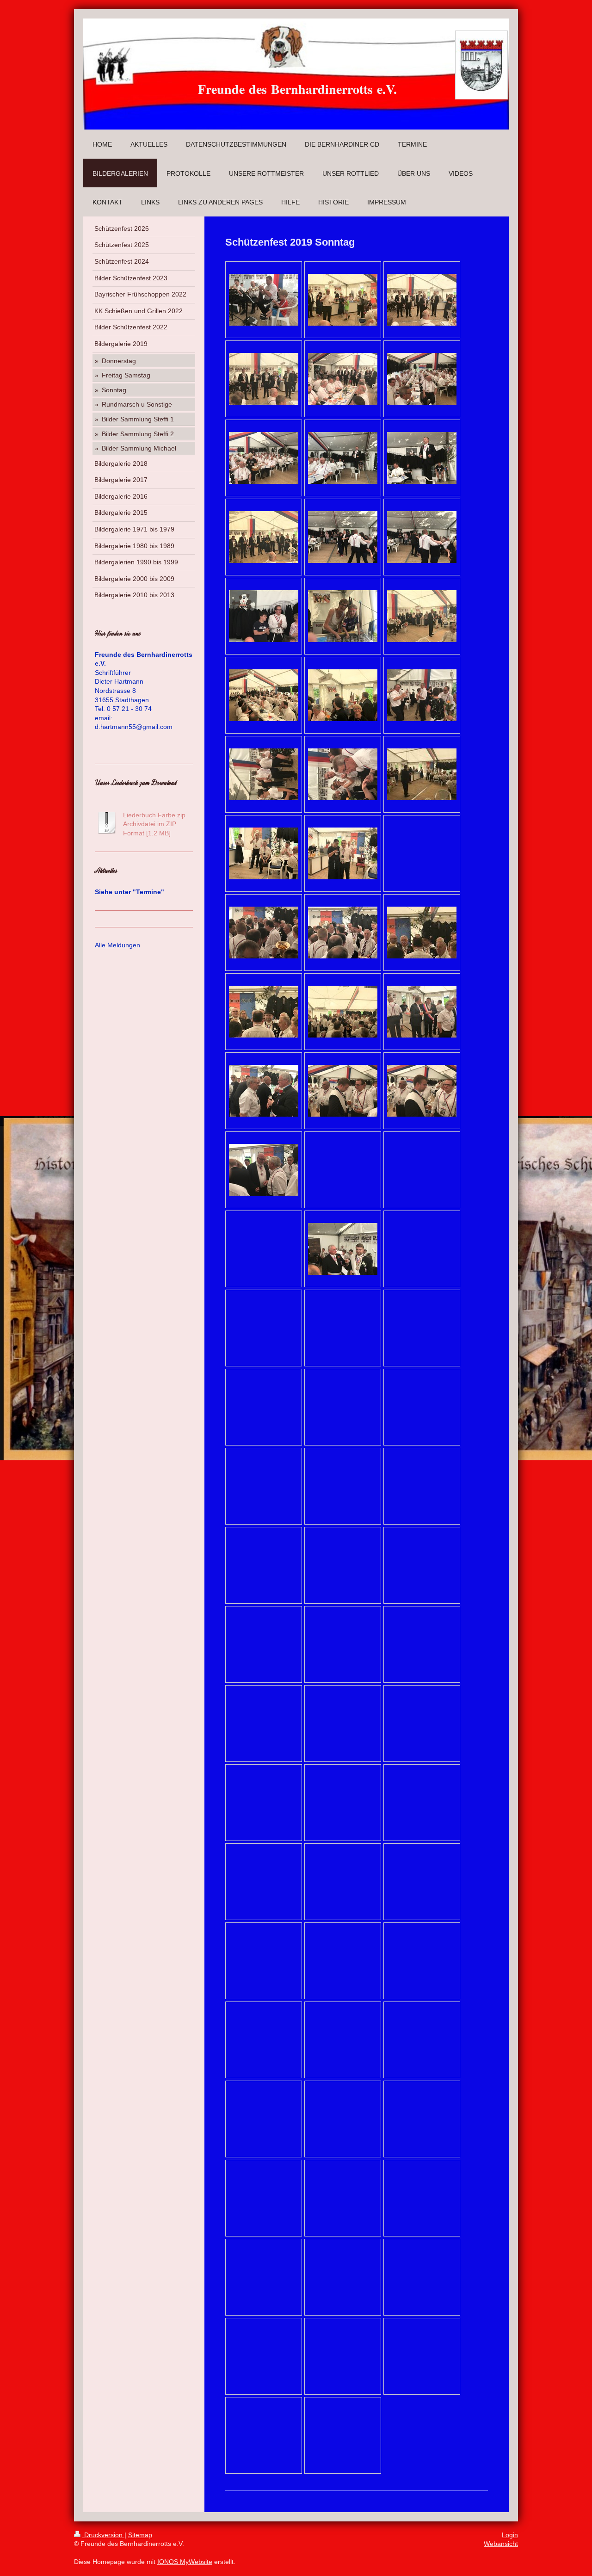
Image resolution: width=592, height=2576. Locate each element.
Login (510, 2535)
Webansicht (501, 2544)
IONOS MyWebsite (185, 2562)
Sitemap (140, 2535)
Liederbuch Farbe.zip (154, 815)
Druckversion (103, 2535)
